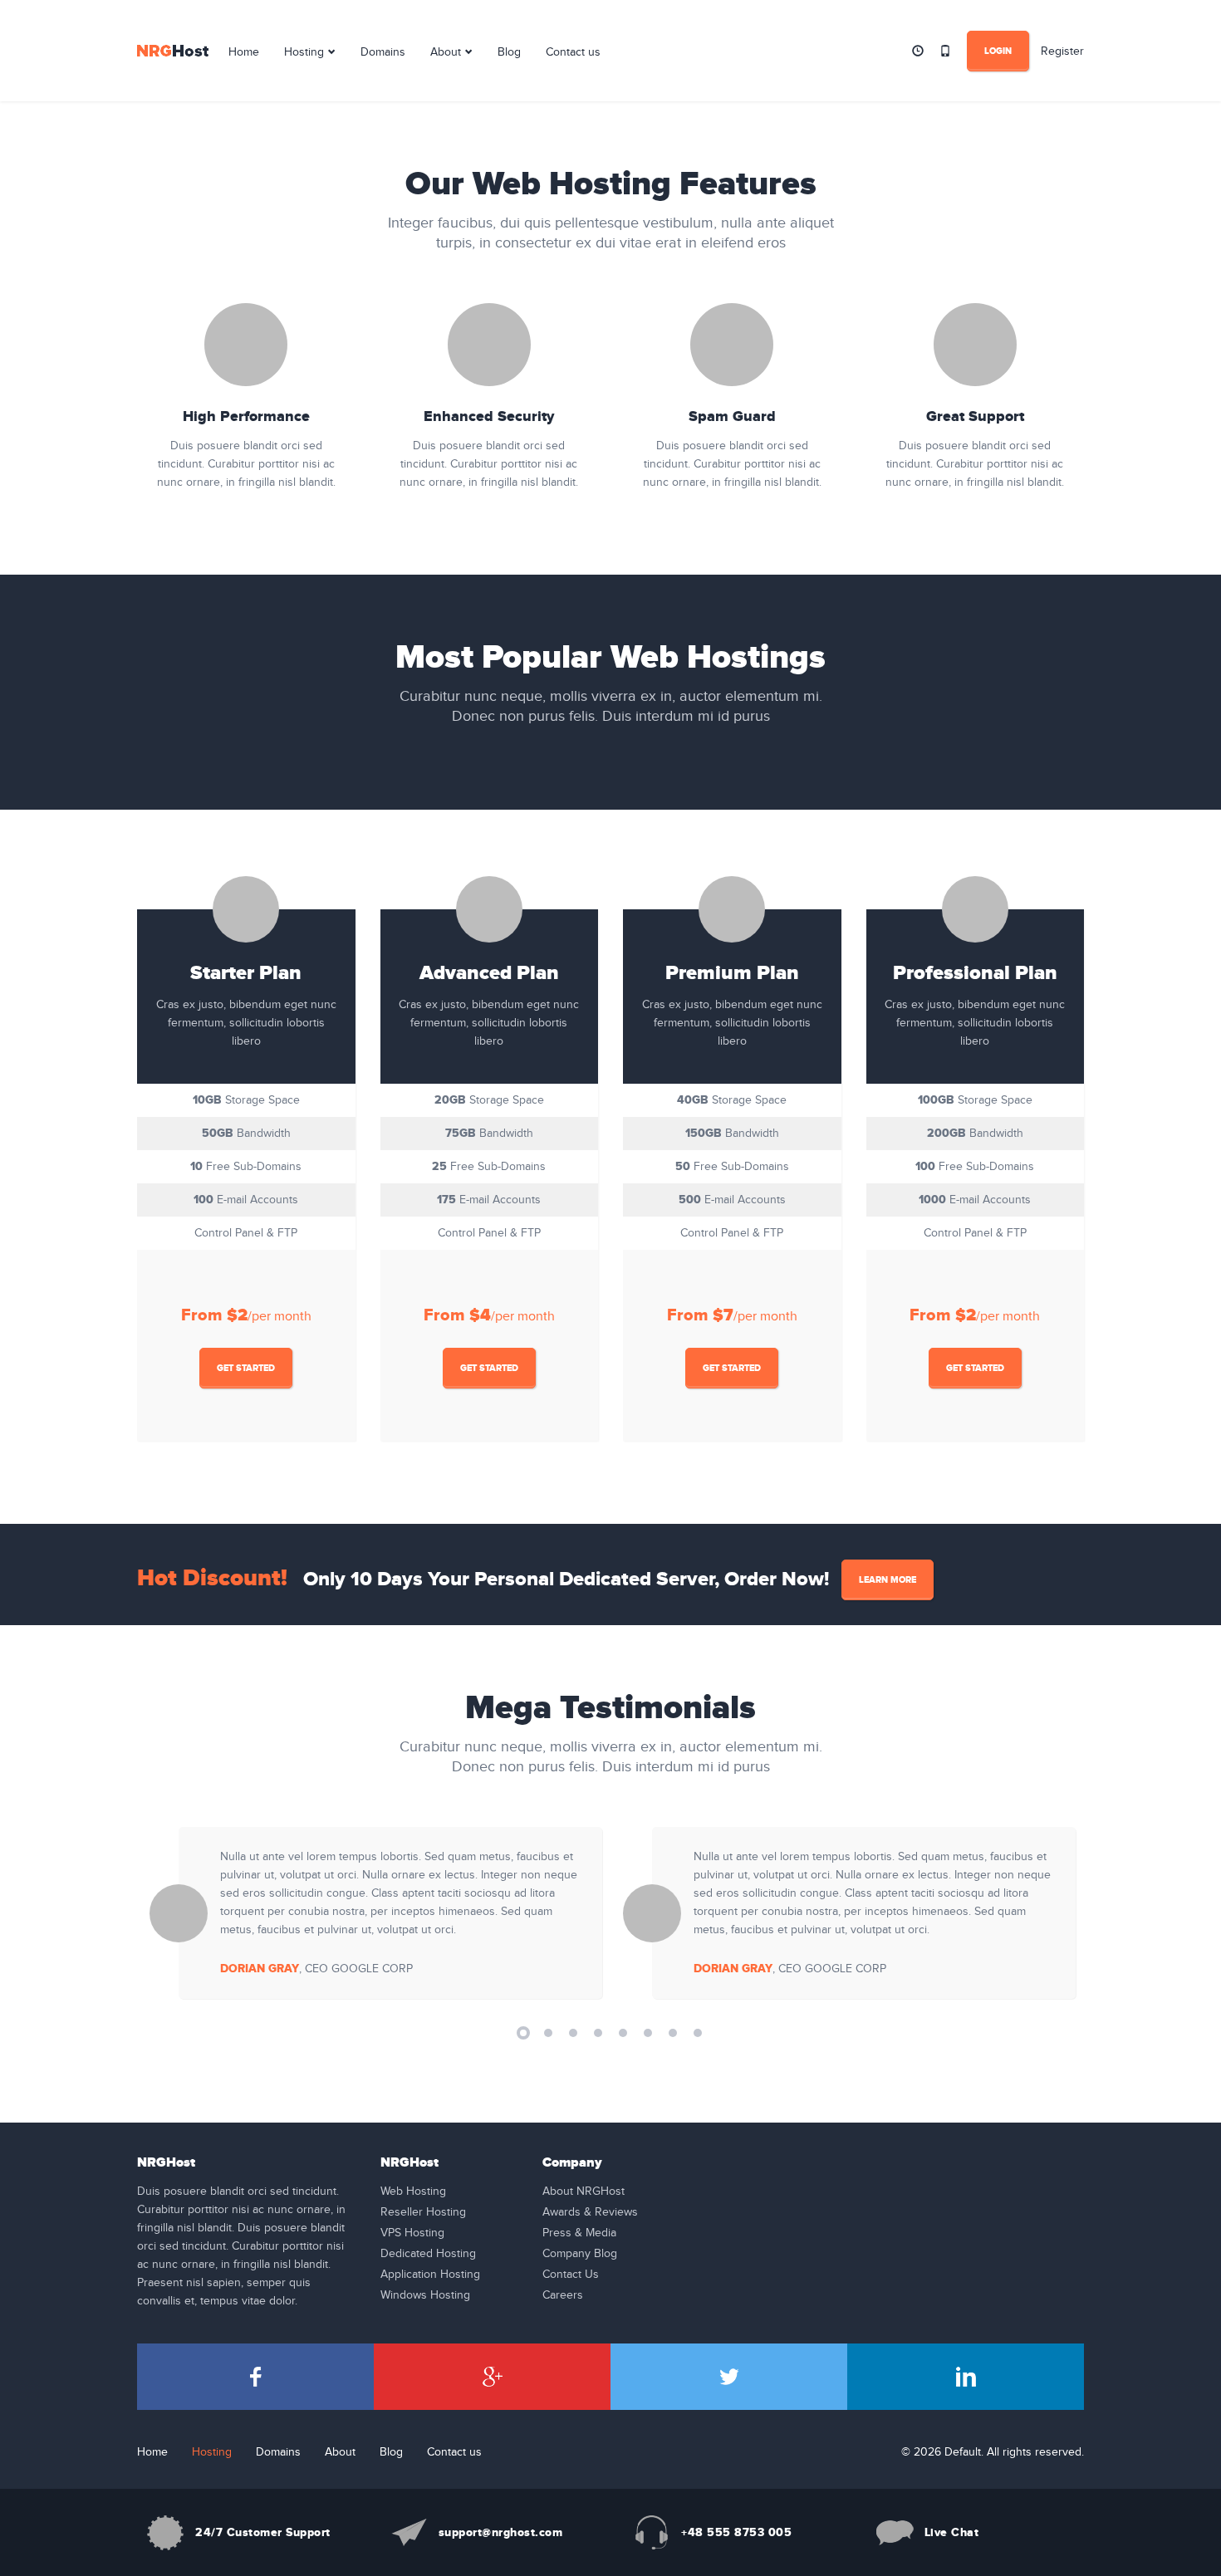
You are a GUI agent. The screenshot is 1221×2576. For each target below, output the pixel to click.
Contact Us (571, 2275)
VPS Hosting (412, 2233)
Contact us (573, 52)
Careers (563, 2295)
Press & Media (579, 2233)
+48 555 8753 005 (736, 2532)
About (446, 52)
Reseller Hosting (423, 2212)
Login (998, 51)
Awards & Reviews (590, 2212)
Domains (383, 52)
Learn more (888, 1580)
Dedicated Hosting (428, 2254)
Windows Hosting (425, 2295)
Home (244, 52)
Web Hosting (413, 2192)
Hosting (304, 52)
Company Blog (580, 2254)
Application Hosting (430, 2275)
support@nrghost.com (501, 2532)
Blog (509, 52)
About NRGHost (584, 2192)
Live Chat (952, 2532)
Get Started (246, 1368)
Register (1062, 51)
